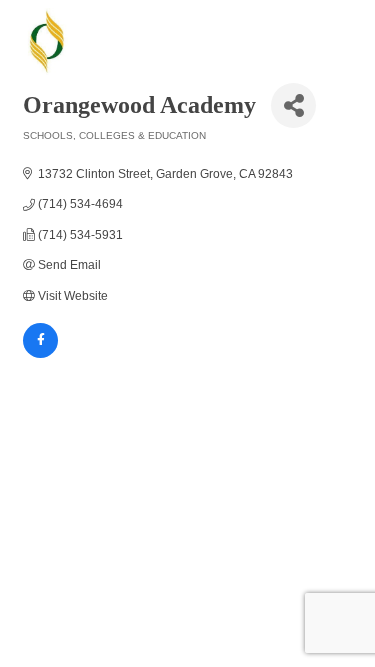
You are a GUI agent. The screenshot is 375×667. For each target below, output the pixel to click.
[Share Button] (293, 105)
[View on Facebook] (40, 354)
